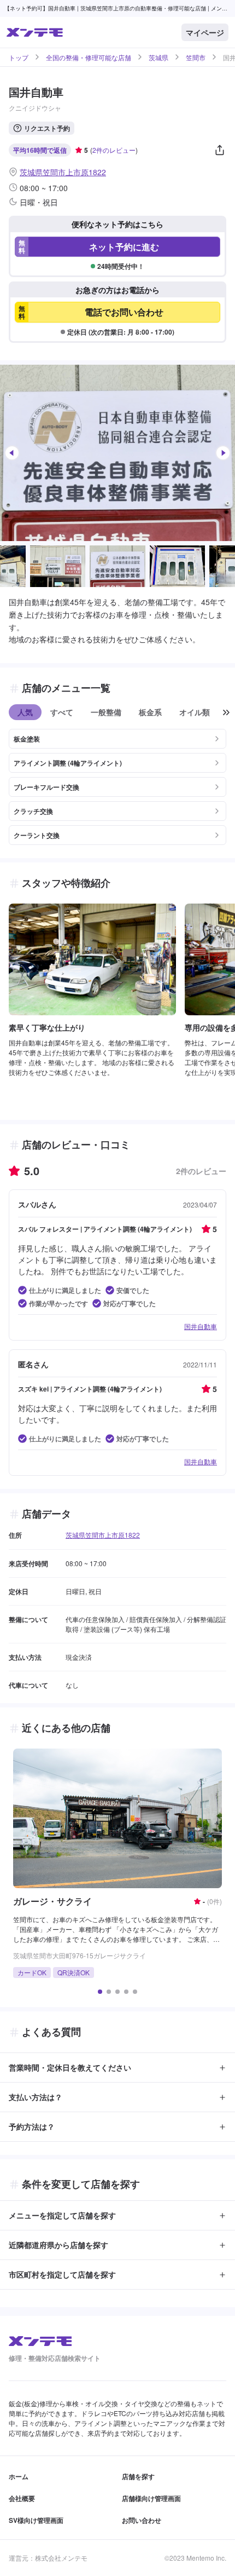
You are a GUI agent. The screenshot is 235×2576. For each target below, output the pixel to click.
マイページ (205, 32)
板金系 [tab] (150, 712)
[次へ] (223, 453)
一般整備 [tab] (106, 712)
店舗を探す (138, 2476)
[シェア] (220, 150)
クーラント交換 (37, 835)
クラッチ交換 (33, 811)
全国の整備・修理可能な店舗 (89, 58)
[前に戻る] (226, 712)
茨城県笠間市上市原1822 (63, 172)
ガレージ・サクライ (52, 1901)
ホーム (19, 2476)
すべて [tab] (62, 712)
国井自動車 (201, 1326)
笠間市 (196, 58)
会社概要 (22, 2498)
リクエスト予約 (47, 128)
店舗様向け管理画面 (151, 2498)
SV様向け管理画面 (36, 2520)
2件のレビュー (114, 150)
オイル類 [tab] (195, 712)
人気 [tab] (25, 712)
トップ (19, 58)
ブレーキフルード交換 (46, 787)
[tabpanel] (117, 783)
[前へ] (12, 453)
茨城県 (158, 58)
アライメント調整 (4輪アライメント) (68, 763)
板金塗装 (27, 739)
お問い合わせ (142, 2520)
